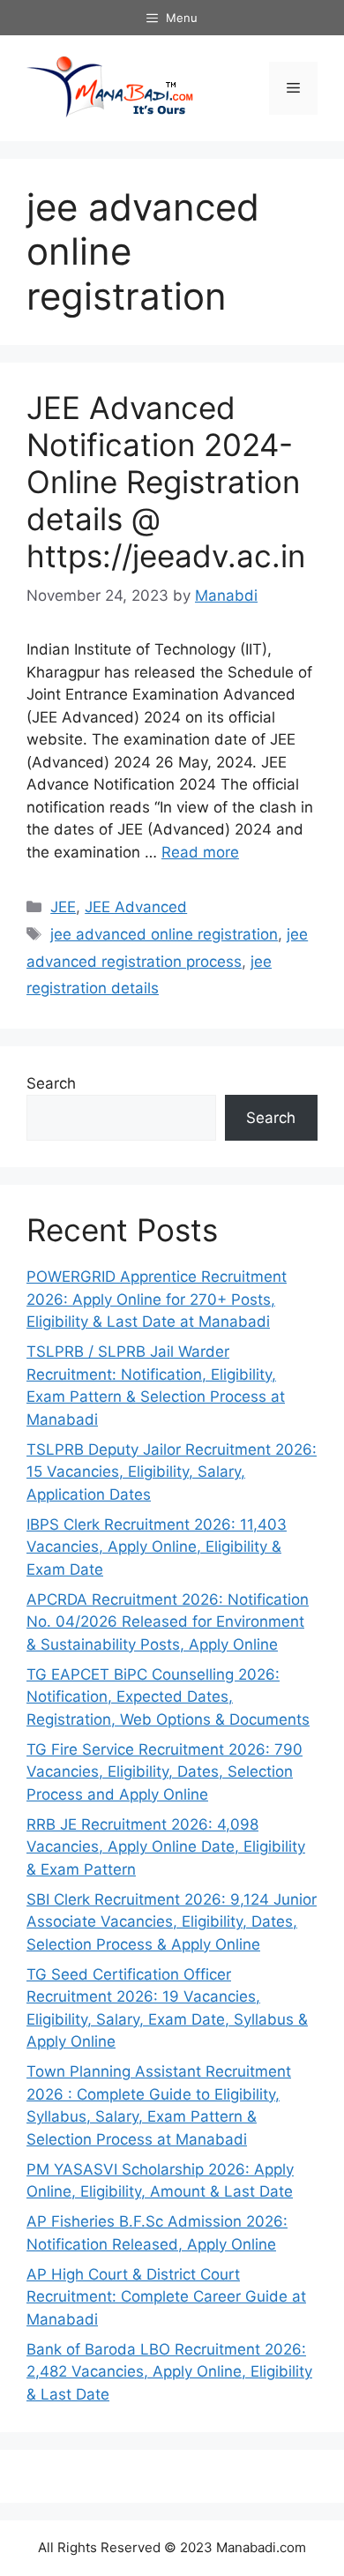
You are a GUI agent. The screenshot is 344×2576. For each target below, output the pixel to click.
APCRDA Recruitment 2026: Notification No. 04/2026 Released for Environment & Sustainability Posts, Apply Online (168, 1622)
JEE (63, 907)
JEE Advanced (136, 907)
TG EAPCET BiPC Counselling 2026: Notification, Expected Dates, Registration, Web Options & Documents (168, 1697)
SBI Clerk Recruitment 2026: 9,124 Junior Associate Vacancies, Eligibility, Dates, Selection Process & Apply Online (172, 1922)
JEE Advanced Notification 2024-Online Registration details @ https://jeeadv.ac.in (166, 482)
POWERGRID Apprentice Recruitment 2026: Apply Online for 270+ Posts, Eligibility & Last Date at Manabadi (157, 1299)
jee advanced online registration (164, 934)
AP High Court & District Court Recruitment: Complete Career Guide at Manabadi (166, 2297)
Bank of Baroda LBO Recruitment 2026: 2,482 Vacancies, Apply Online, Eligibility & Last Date (169, 2372)
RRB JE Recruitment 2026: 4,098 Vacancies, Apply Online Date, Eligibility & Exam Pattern (166, 1847)
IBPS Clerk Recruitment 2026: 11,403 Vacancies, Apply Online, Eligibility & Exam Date (157, 1547)
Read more (200, 852)
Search (51, 1083)
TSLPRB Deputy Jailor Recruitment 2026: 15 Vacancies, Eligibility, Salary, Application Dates (172, 1472)
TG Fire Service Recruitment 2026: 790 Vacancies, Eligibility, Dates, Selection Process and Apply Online (165, 1772)
